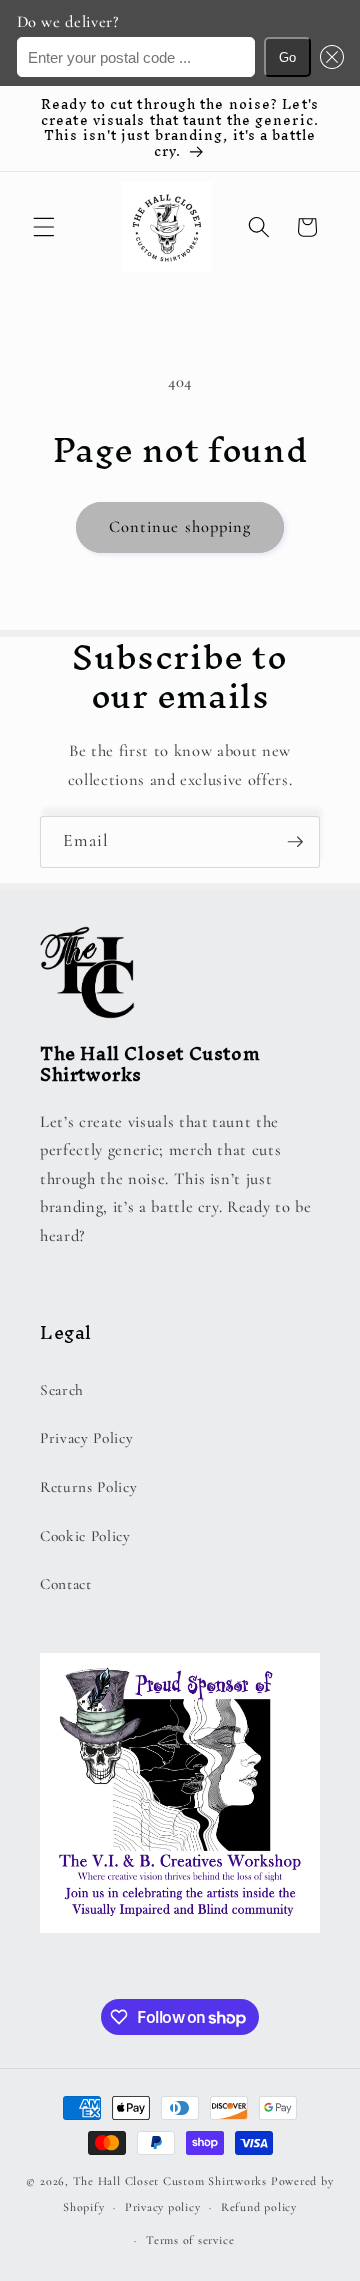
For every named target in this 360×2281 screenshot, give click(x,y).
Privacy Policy (86, 1438)
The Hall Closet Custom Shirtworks (170, 2181)
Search (62, 1390)
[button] (327, 57)
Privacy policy (163, 2207)
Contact (66, 1584)
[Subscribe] (295, 842)
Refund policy (259, 2207)
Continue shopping (180, 527)
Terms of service (190, 2240)
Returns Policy (88, 1487)
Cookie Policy (85, 1536)
